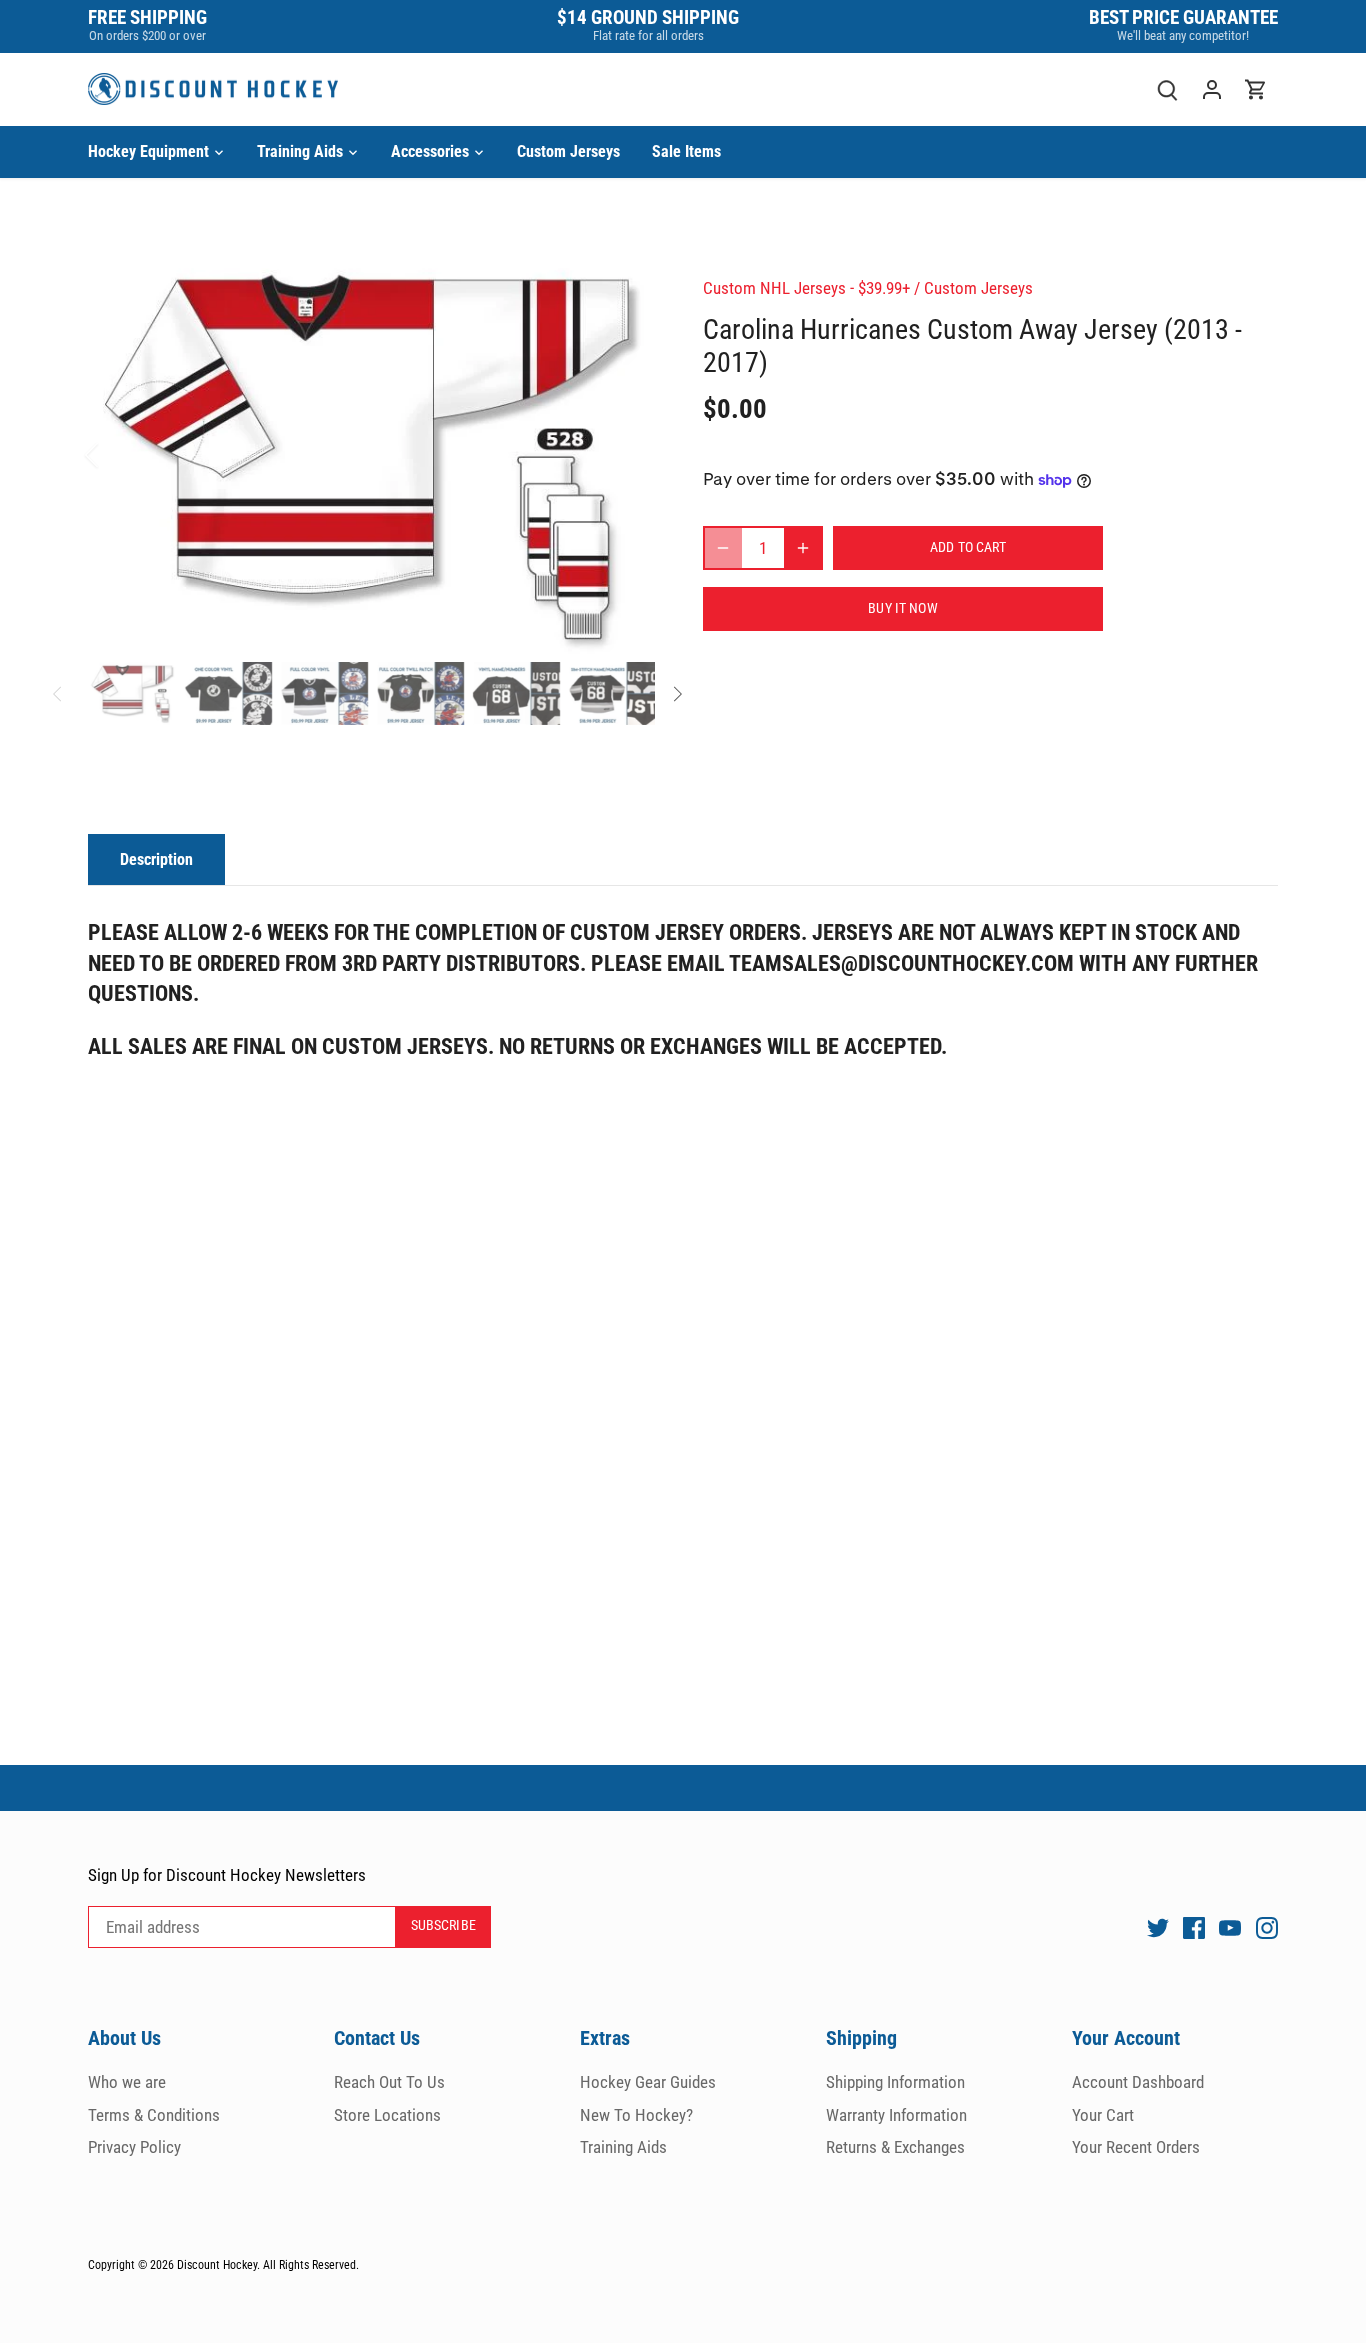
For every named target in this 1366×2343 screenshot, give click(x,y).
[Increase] (803, 548)
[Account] (1212, 89)
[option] (371, 455)
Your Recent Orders (1136, 2147)
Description (156, 859)
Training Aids (623, 2147)
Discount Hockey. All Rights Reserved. (268, 2265)
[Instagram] (1267, 1927)
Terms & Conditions (154, 2115)
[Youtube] (1230, 1927)
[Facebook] (1194, 1927)
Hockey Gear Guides (648, 2082)
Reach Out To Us (389, 2082)
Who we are (127, 2082)
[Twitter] (1158, 1927)
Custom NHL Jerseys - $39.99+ (806, 288)
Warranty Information (896, 2115)
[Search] (1168, 89)
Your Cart (1103, 2115)
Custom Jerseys (978, 288)
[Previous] (118, 455)
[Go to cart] (1256, 89)
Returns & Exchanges (895, 2147)
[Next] (625, 455)
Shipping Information (895, 2082)
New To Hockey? (636, 2115)
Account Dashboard (1138, 2082)
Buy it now (902, 608)
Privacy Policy (134, 2147)
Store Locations (387, 2115)
